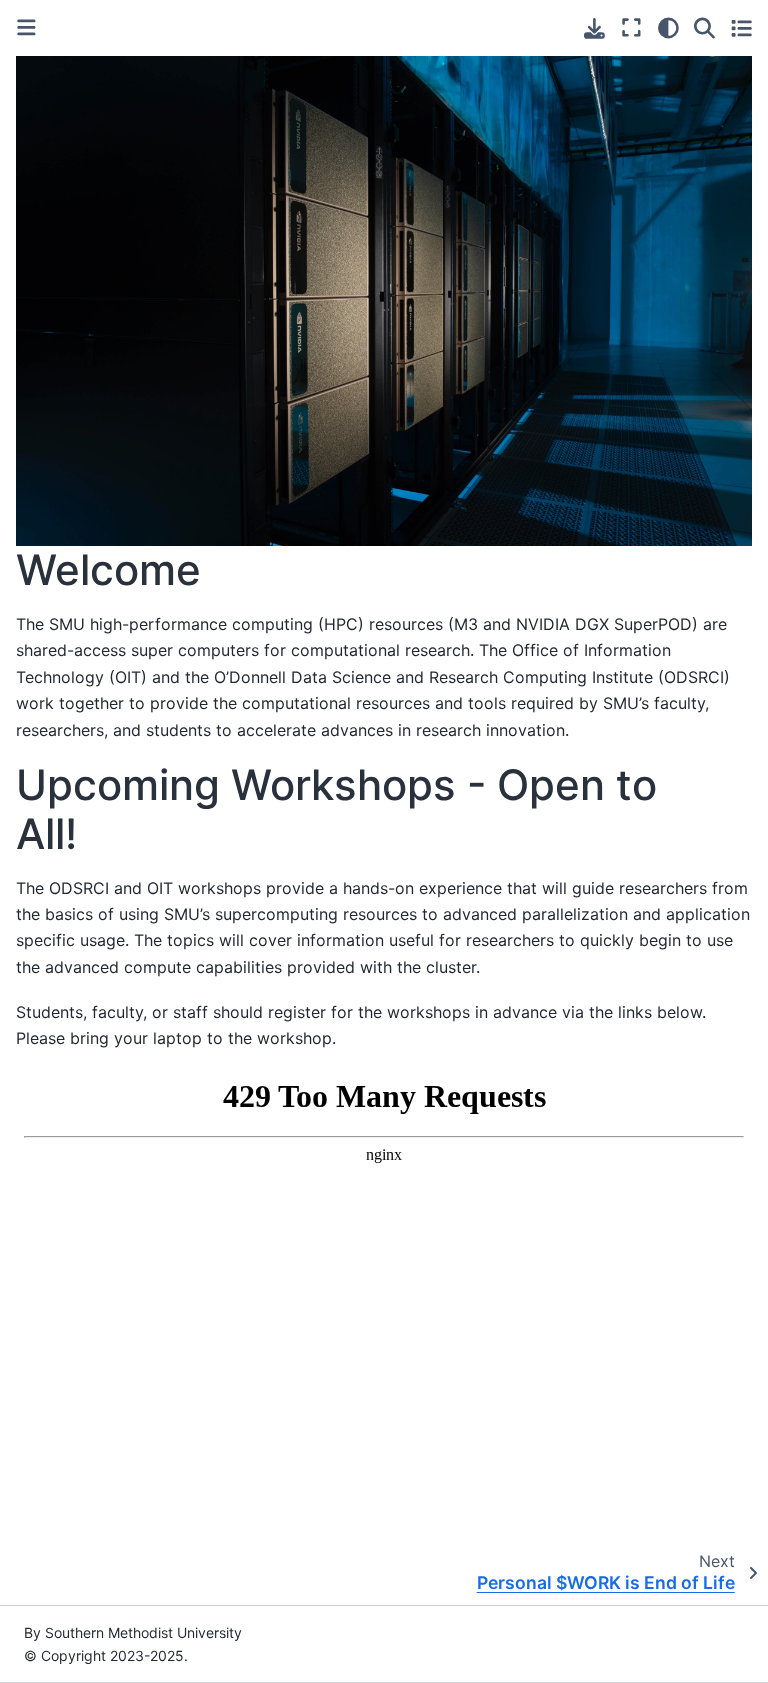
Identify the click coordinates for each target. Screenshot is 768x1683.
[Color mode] (668, 28)
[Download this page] (594, 28)
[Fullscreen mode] (631, 28)
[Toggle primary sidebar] (26, 27)
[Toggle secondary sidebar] (741, 28)
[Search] (704, 28)
